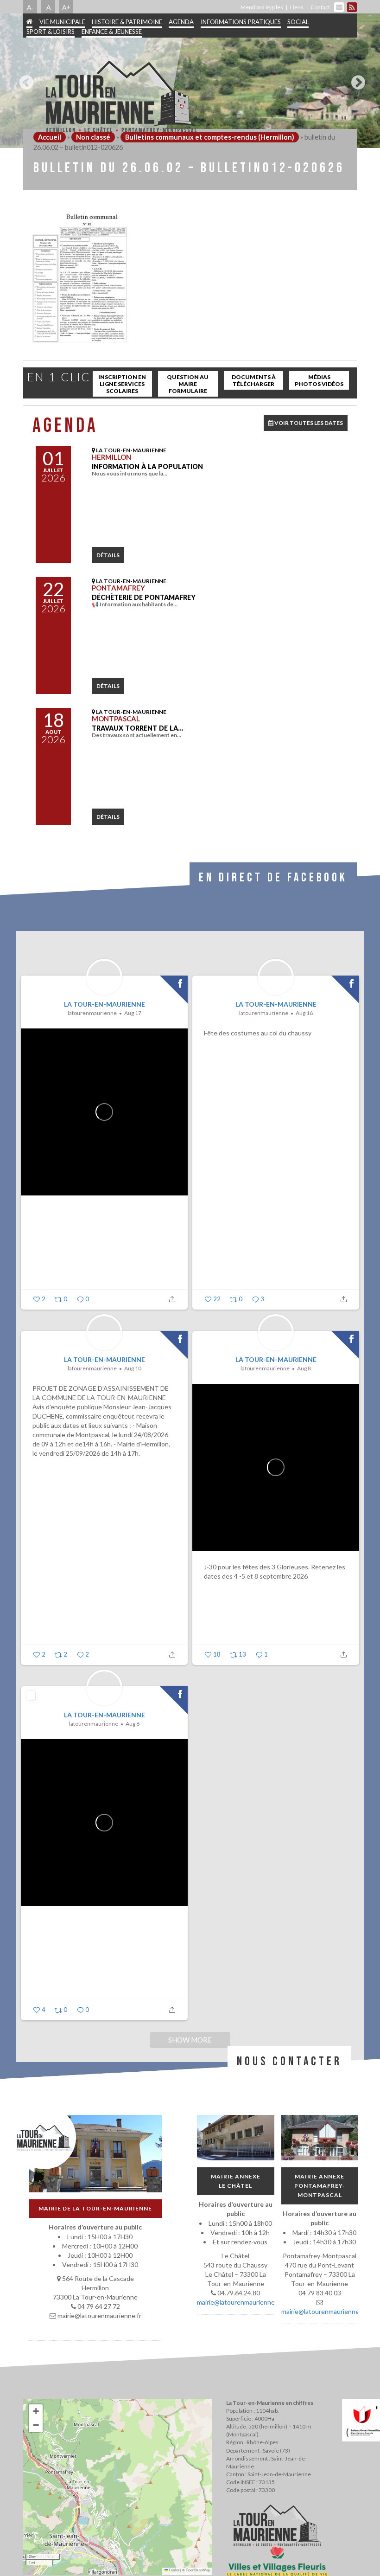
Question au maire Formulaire (188, 384)
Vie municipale (62, 22)
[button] (36, 2411)
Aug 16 (304, 1013)
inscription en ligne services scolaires (122, 384)
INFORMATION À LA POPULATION (147, 466)
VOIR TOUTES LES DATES (308, 423)
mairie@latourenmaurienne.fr (239, 2302)
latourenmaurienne (92, 1013)
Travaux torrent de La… (138, 728)
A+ (66, 7)
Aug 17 (133, 1013)
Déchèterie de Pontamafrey (144, 597)
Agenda (181, 22)
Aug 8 (304, 1368)
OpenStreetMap (198, 2570)
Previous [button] (24, 79)
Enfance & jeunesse (112, 32)
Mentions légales (262, 7)
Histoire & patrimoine (127, 22)
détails (108, 555)
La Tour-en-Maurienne (104, 1004)
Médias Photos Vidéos (319, 380)
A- (30, 7)
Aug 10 (133, 1368)
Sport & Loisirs (51, 32)
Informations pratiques (241, 22)
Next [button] (356, 79)
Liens (297, 7)
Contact (320, 7)
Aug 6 (133, 1724)
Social (298, 22)
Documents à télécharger (254, 380)
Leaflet (174, 2570)
